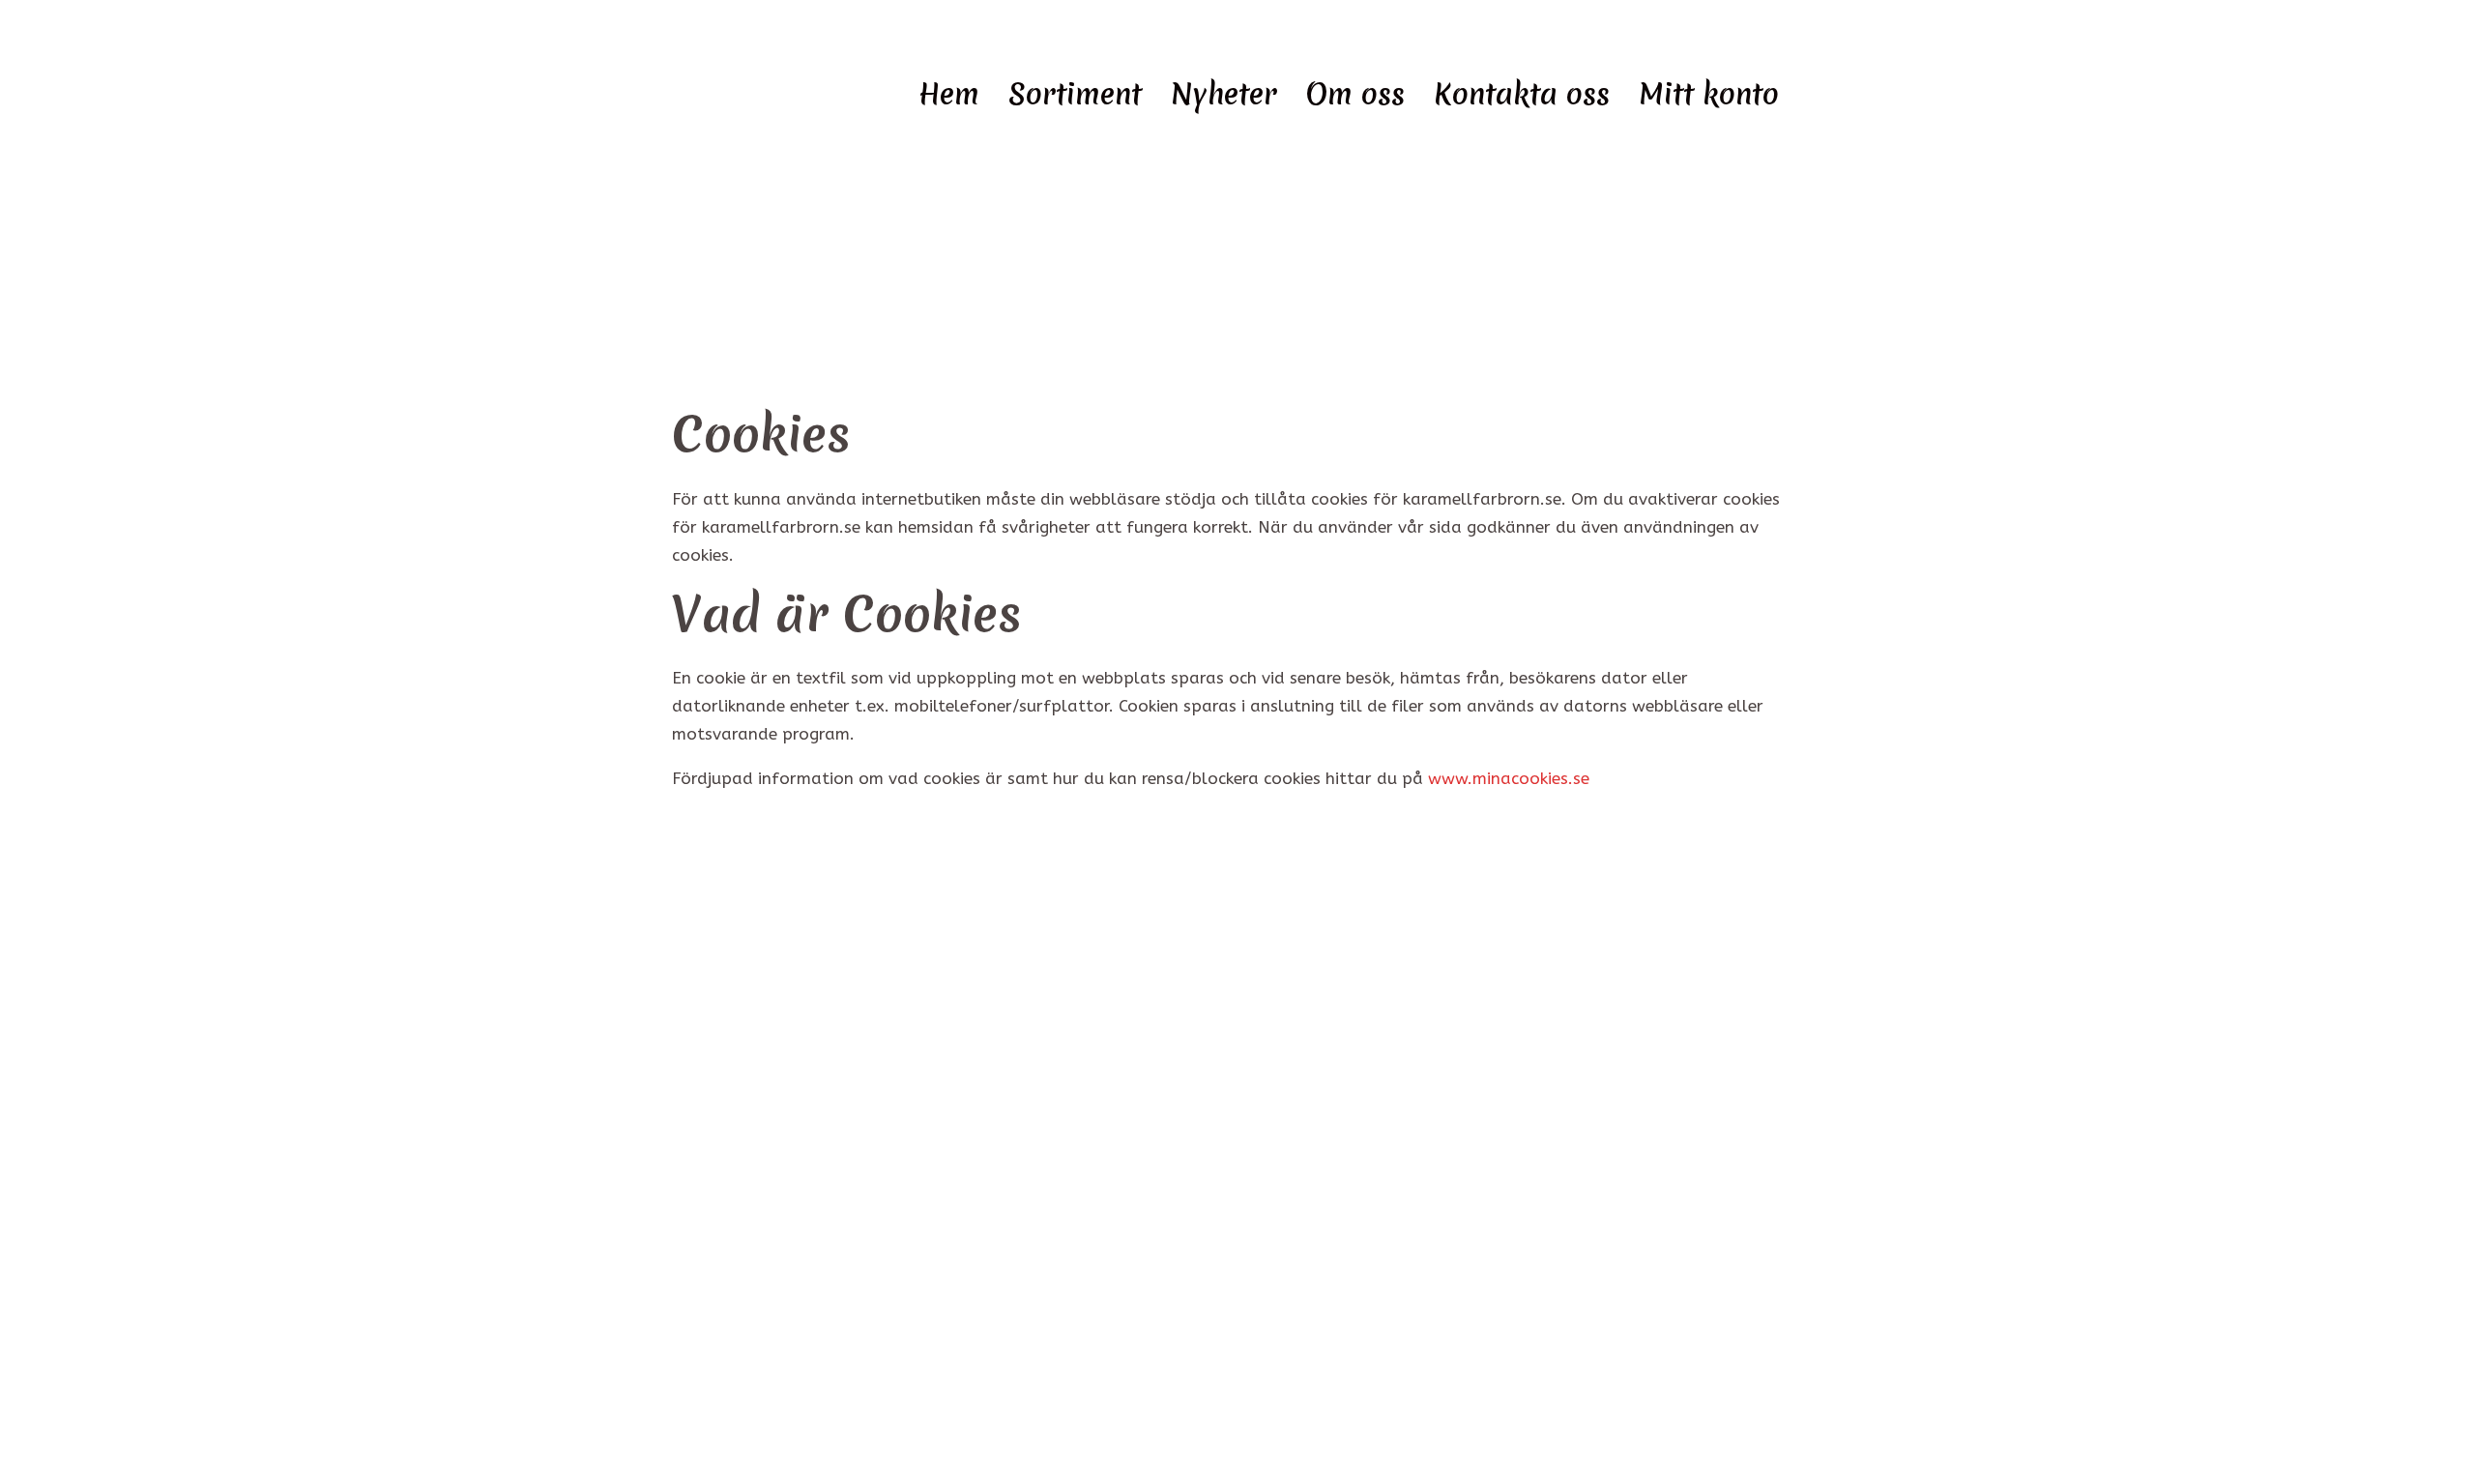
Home (1196, 237)
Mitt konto (1709, 96)
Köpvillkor (725, 1182)
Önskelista (725, 1296)
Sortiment (1075, 96)
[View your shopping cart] (2394, 86)
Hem (949, 96)
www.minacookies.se (1509, 778)
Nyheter (1224, 96)
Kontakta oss (1522, 96)
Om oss (1355, 96)
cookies (713, 1068)
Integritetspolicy (747, 1125)
